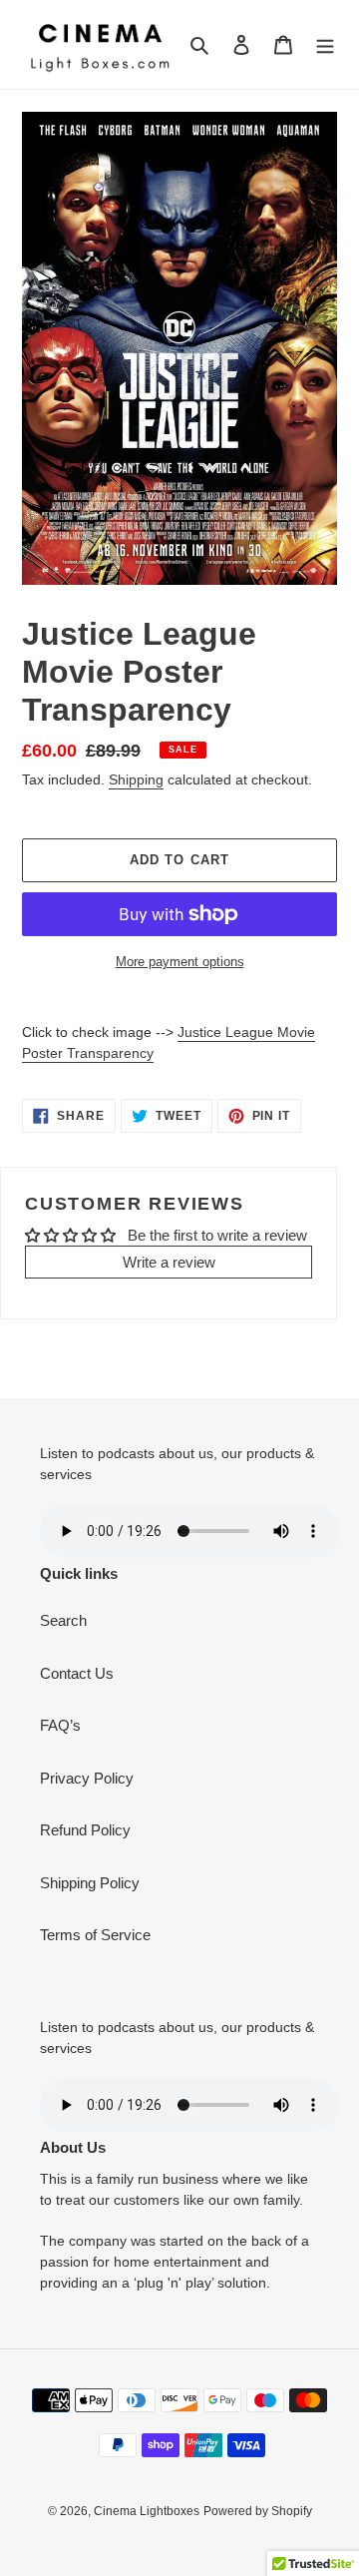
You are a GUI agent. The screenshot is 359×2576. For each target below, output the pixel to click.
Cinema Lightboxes (147, 2511)
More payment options (180, 962)
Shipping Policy (90, 1883)
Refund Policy (85, 1830)
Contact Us (77, 1673)
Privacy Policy (87, 1778)
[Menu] (325, 44)
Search (63, 1620)
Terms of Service (95, 1935)
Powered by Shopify (258, 2511)
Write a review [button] (169, 1262)
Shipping (136, 779)
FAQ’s (60, 1725)
